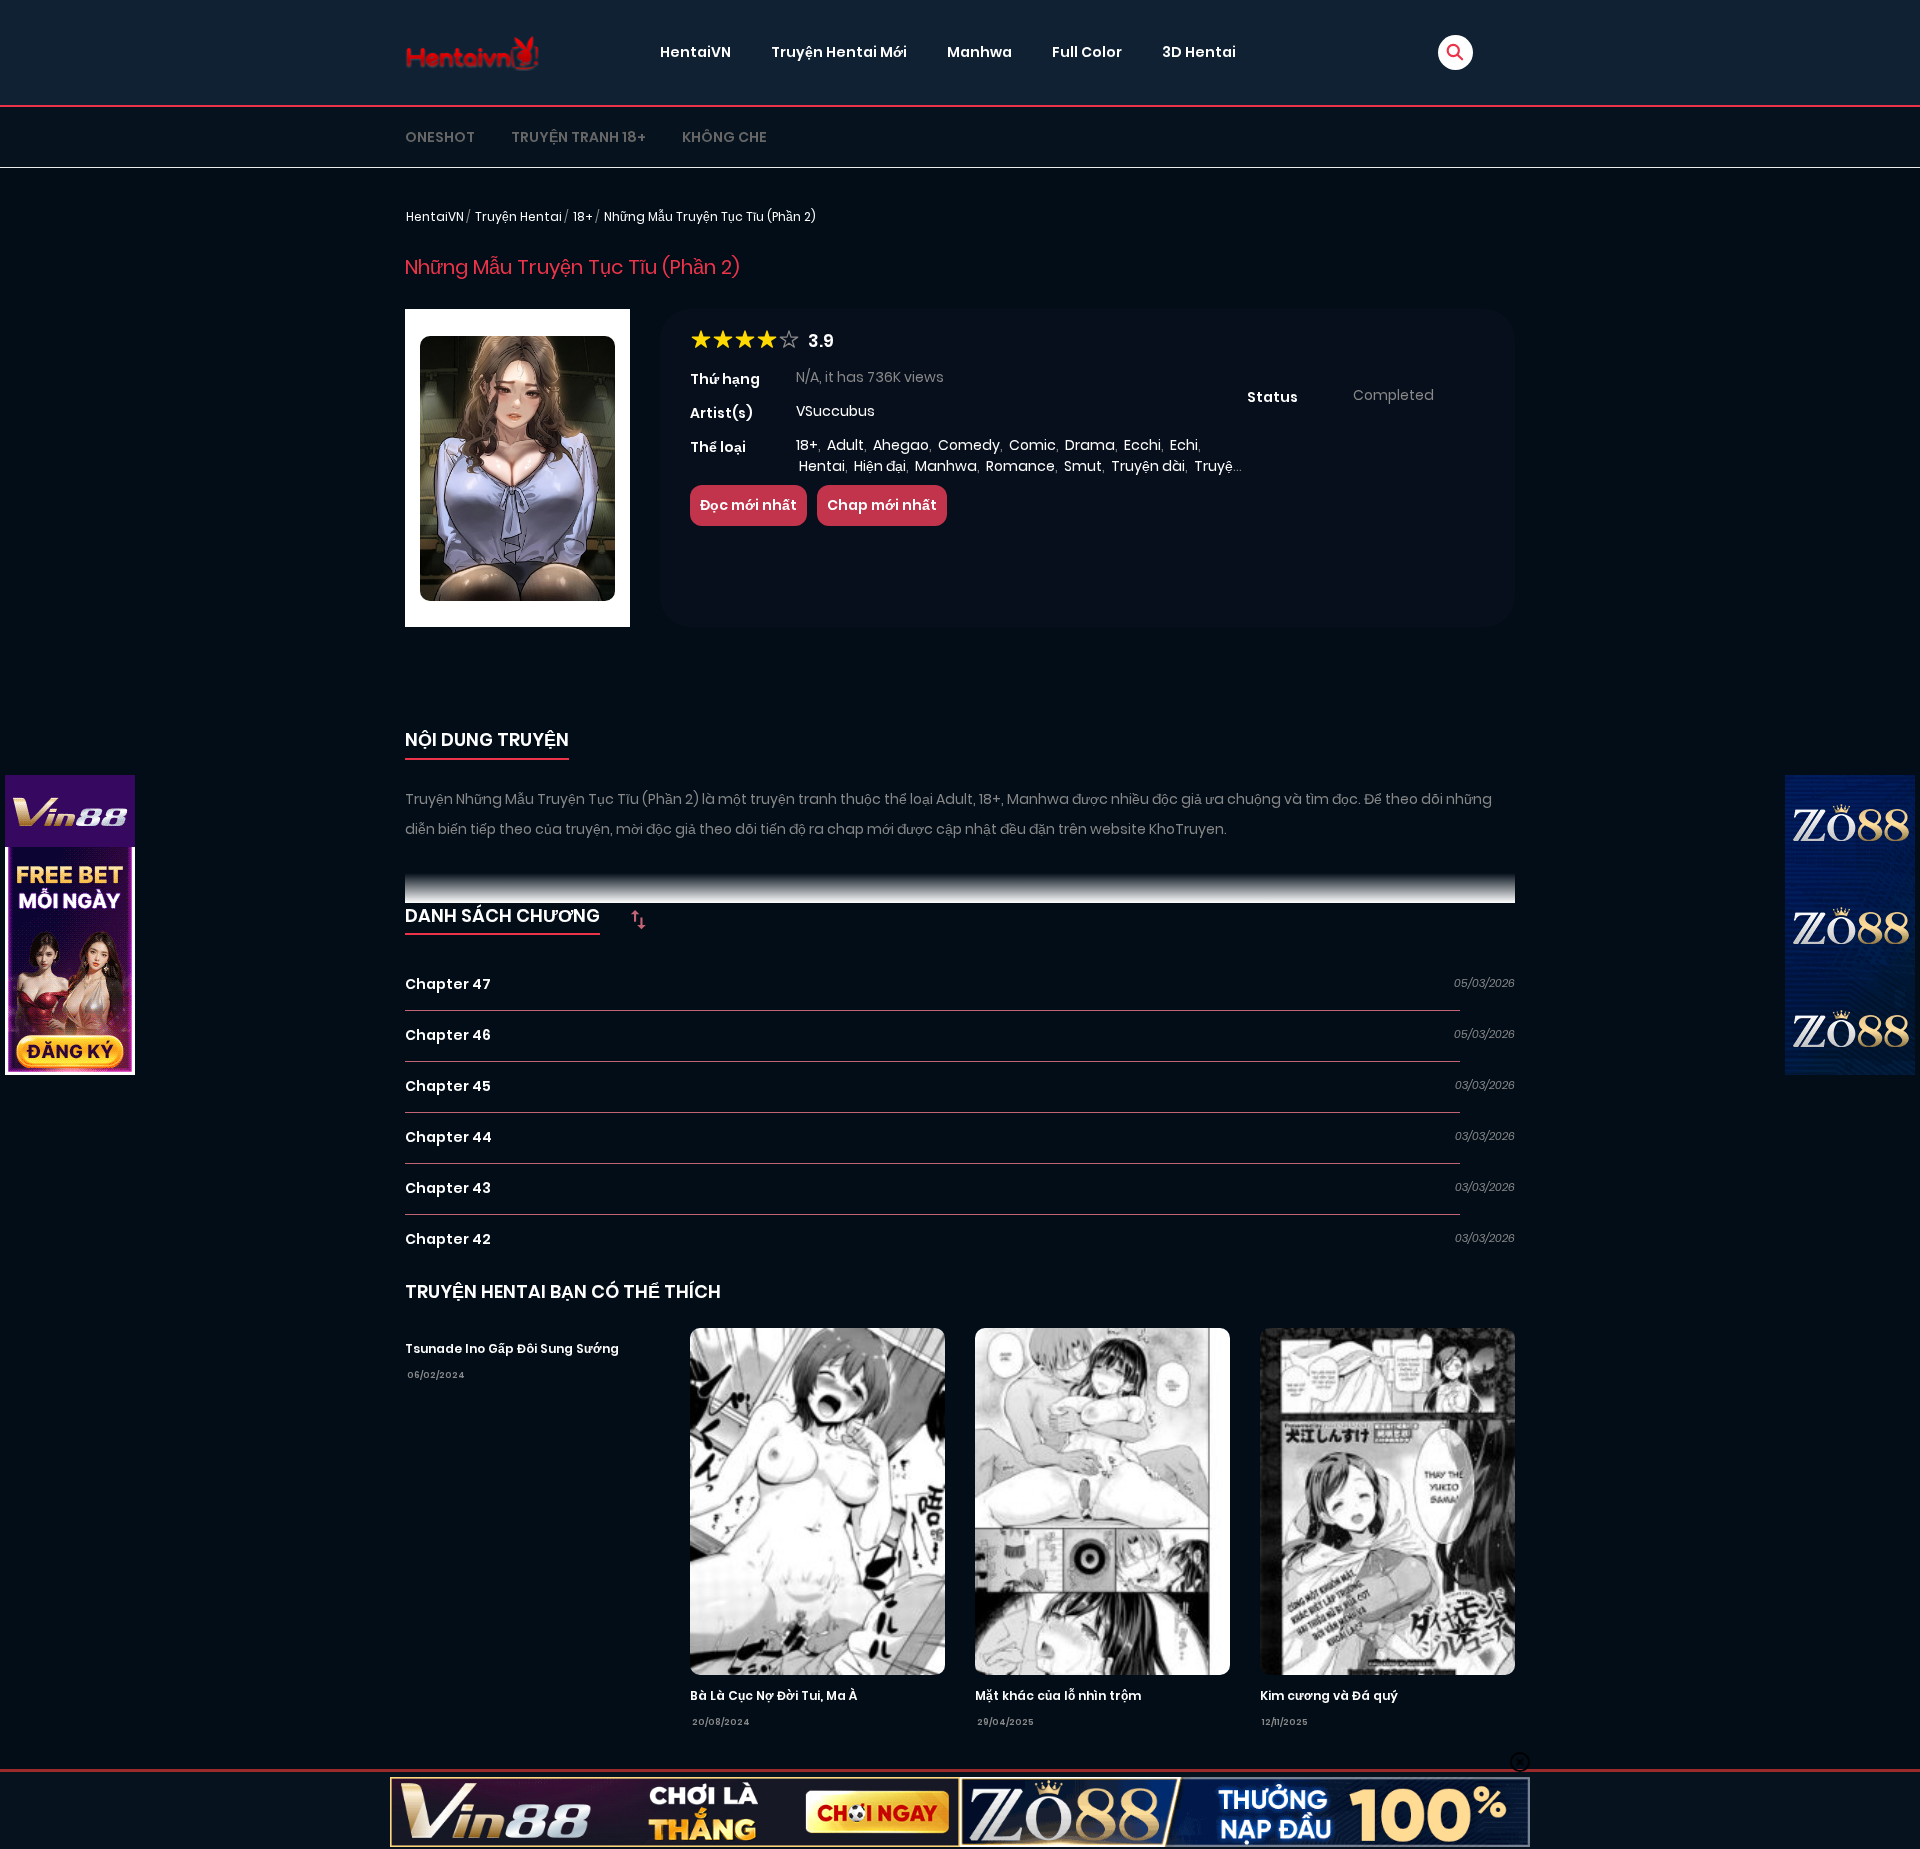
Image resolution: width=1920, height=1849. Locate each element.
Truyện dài (1148, 466)
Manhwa (979, 52)
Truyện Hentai (518, 216)
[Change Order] (638, 919)
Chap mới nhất (882, 505)
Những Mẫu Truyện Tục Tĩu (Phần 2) (710, 216)
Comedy (969, 445)
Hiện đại (880, 466)
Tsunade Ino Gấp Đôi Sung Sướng (512, 1348)
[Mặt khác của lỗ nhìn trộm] (1102, 1500)
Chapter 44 (448, 1137)
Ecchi (1142, 445)
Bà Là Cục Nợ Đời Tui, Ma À (773, 1695)
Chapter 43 (448, 1188)
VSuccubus (835, 411)
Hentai (822, 466)
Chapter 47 (448, 984)
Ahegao (901, 445)
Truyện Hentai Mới (839, 52)
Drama (1090, 445)
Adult (845, 445)
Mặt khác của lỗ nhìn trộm (1058, 1695)
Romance (1020, 466)
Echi (1184, 445)
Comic (1032, 445)
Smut (1083, 466)
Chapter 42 (448, 1239)
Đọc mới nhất (748, 505)
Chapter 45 (448, 1086)
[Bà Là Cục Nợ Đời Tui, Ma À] (817, 1500)
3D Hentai (1199, 52)
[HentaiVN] (472, 52)
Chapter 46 (448, 1035)
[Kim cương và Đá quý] (1387, 1500)
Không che (724, 137)
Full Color (1087, 52)
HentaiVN (695, 52)
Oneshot (440, 137)
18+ (583, 216)
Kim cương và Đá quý (1329, 1695)
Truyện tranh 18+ (578, 137)
